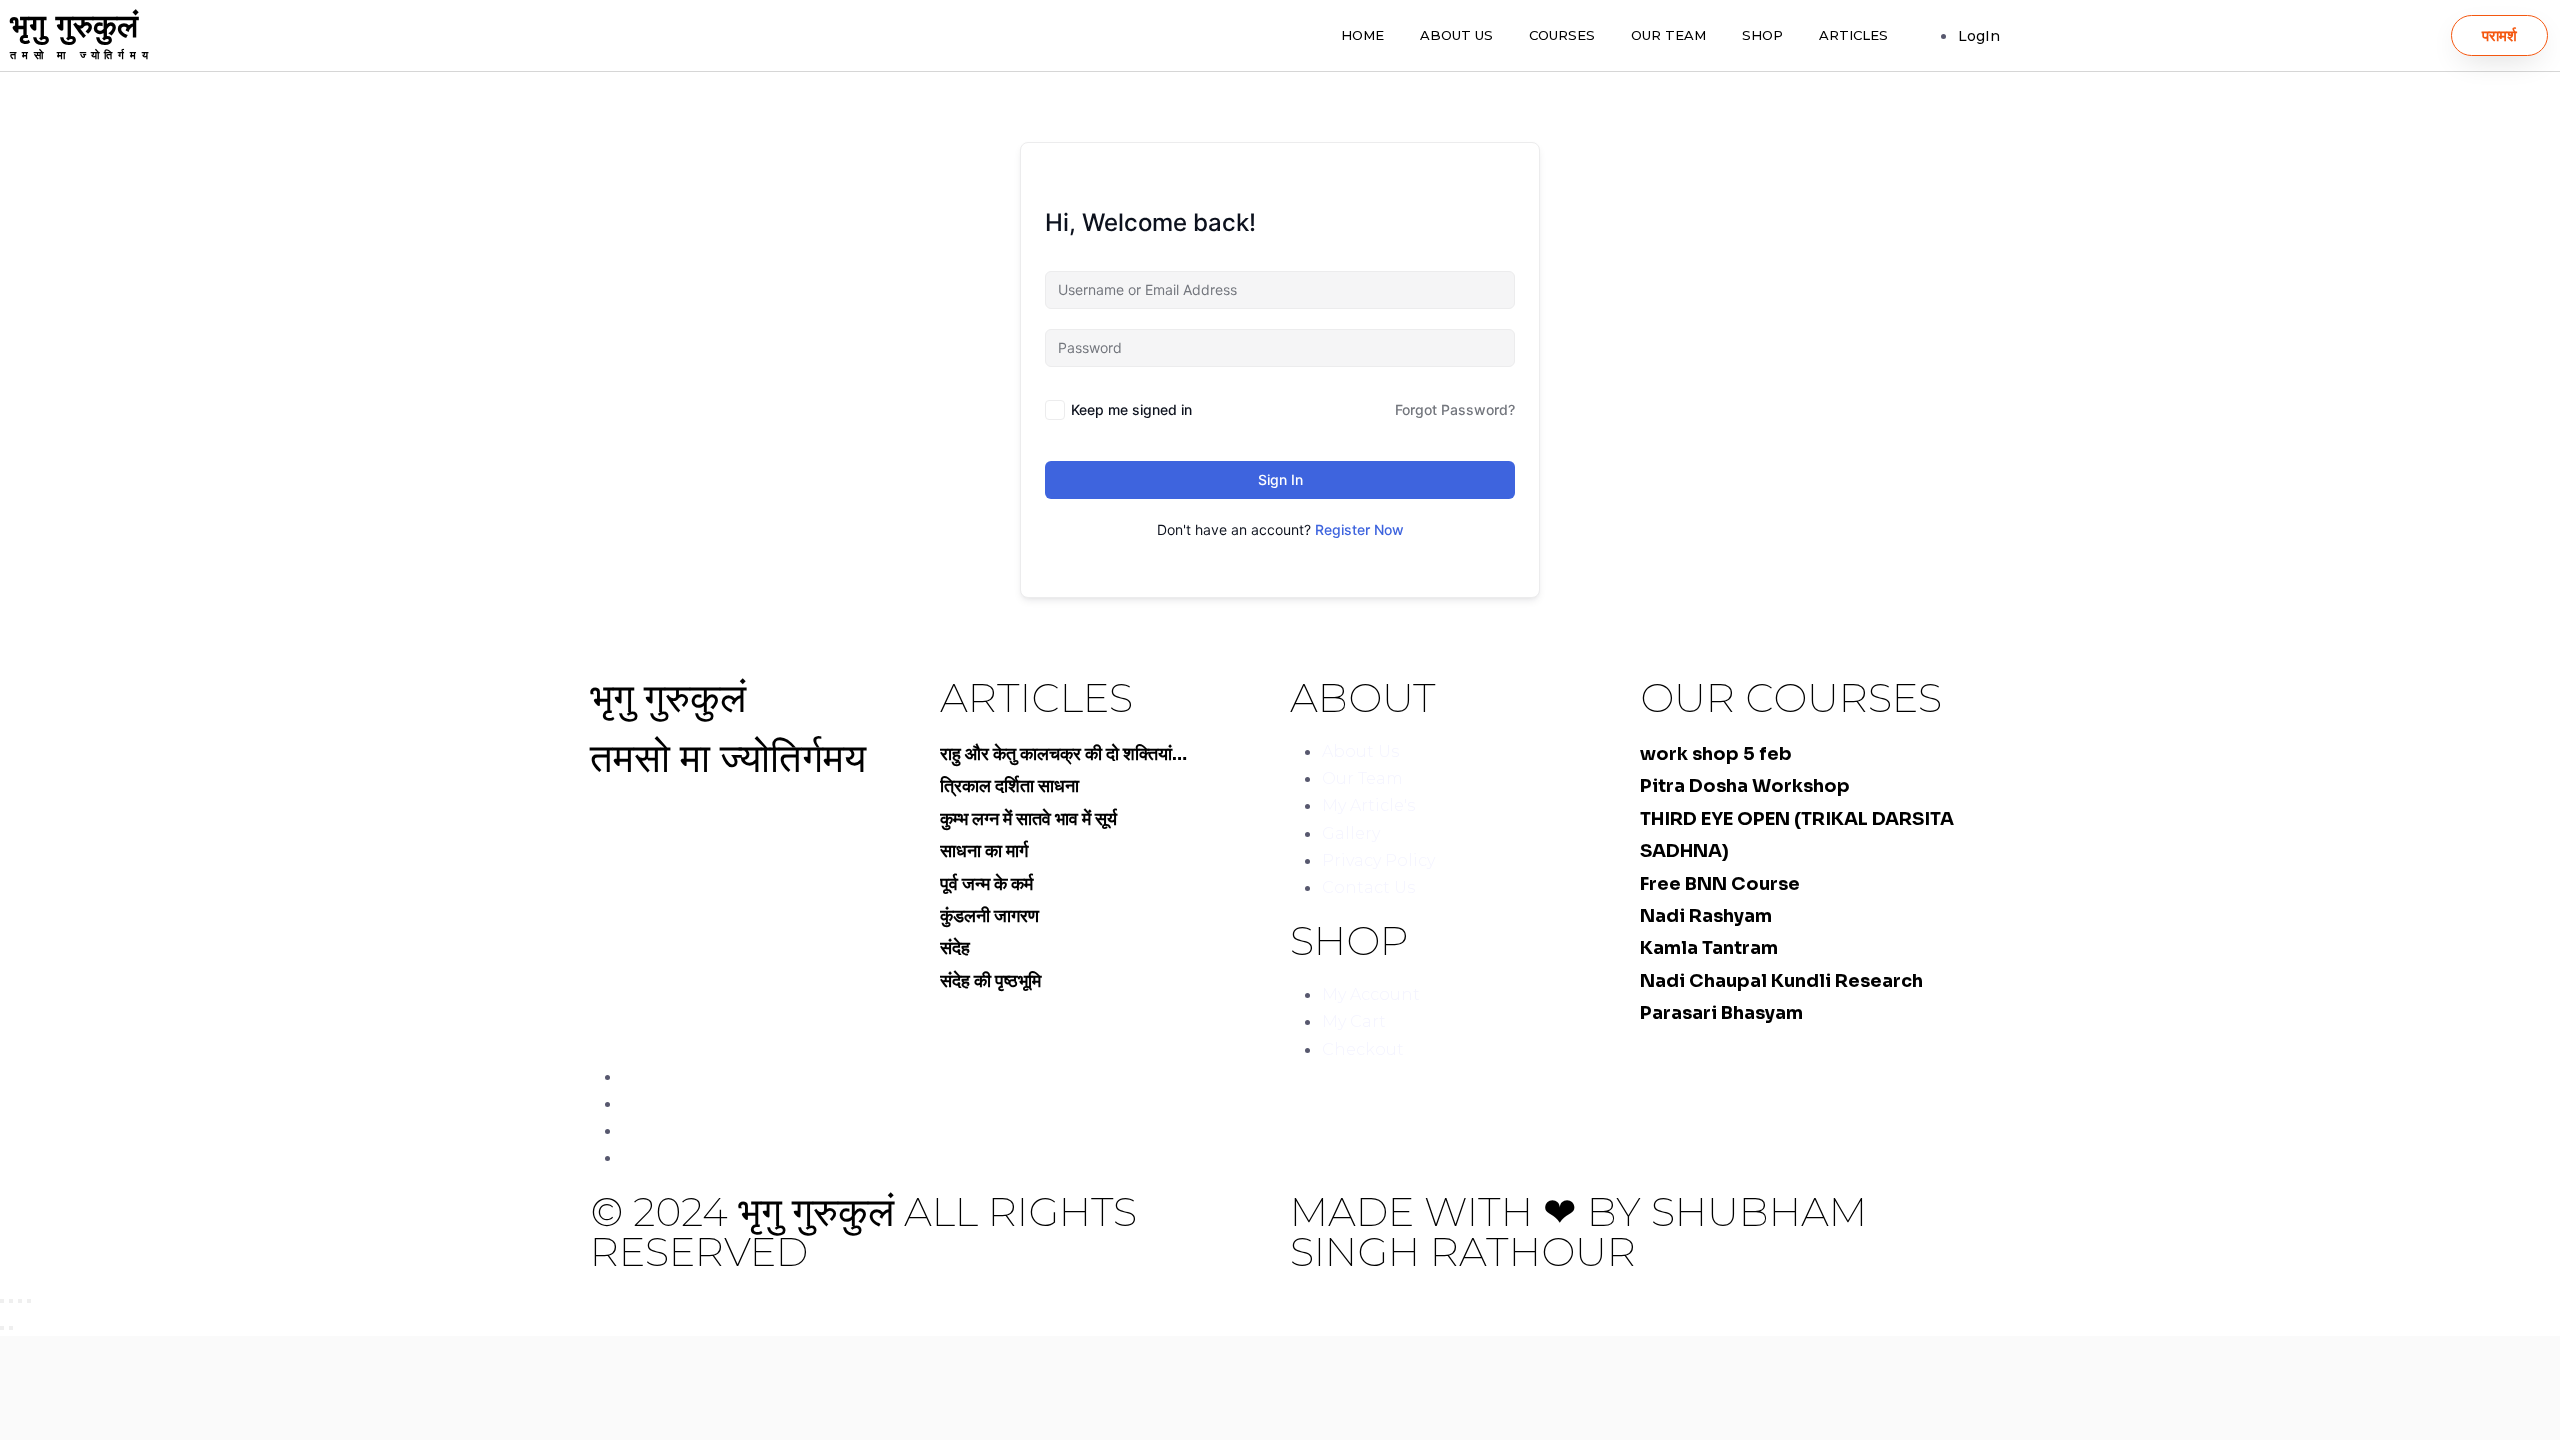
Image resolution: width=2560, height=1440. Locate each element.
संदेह (955, 948)
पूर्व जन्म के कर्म (986, 884)
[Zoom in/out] (29, 1301)
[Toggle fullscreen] (20, 1301)
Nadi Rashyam (1706, 916)
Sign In (1280, 479)
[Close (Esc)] (2, 1301)
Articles (1853, 35)
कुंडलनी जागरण (989, 916)
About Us (1456, 35)
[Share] (11, 1301)
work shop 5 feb (1716, 754)
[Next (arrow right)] (11, 1328)
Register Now (1359, 529)
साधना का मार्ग (984, 851)
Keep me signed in (1131, 409)
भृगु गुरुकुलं (74, 25)
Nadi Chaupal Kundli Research (1781, 981)
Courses (1562, 35)
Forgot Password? (1455, 409)
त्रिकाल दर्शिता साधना (1009, 786)
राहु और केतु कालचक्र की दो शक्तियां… (1063, 754)
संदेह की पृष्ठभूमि (990, 981)
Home (1362, 35)
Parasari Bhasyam (1721, 1013)
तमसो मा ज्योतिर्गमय (82, 55)
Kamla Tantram (1709, 948)
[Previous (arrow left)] (2, 1328)
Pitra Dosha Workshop (1745, 786)
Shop (1762, 35)
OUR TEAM (1668, 35)
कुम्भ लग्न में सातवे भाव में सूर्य (1028, 819)
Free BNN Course (1720, 884)
